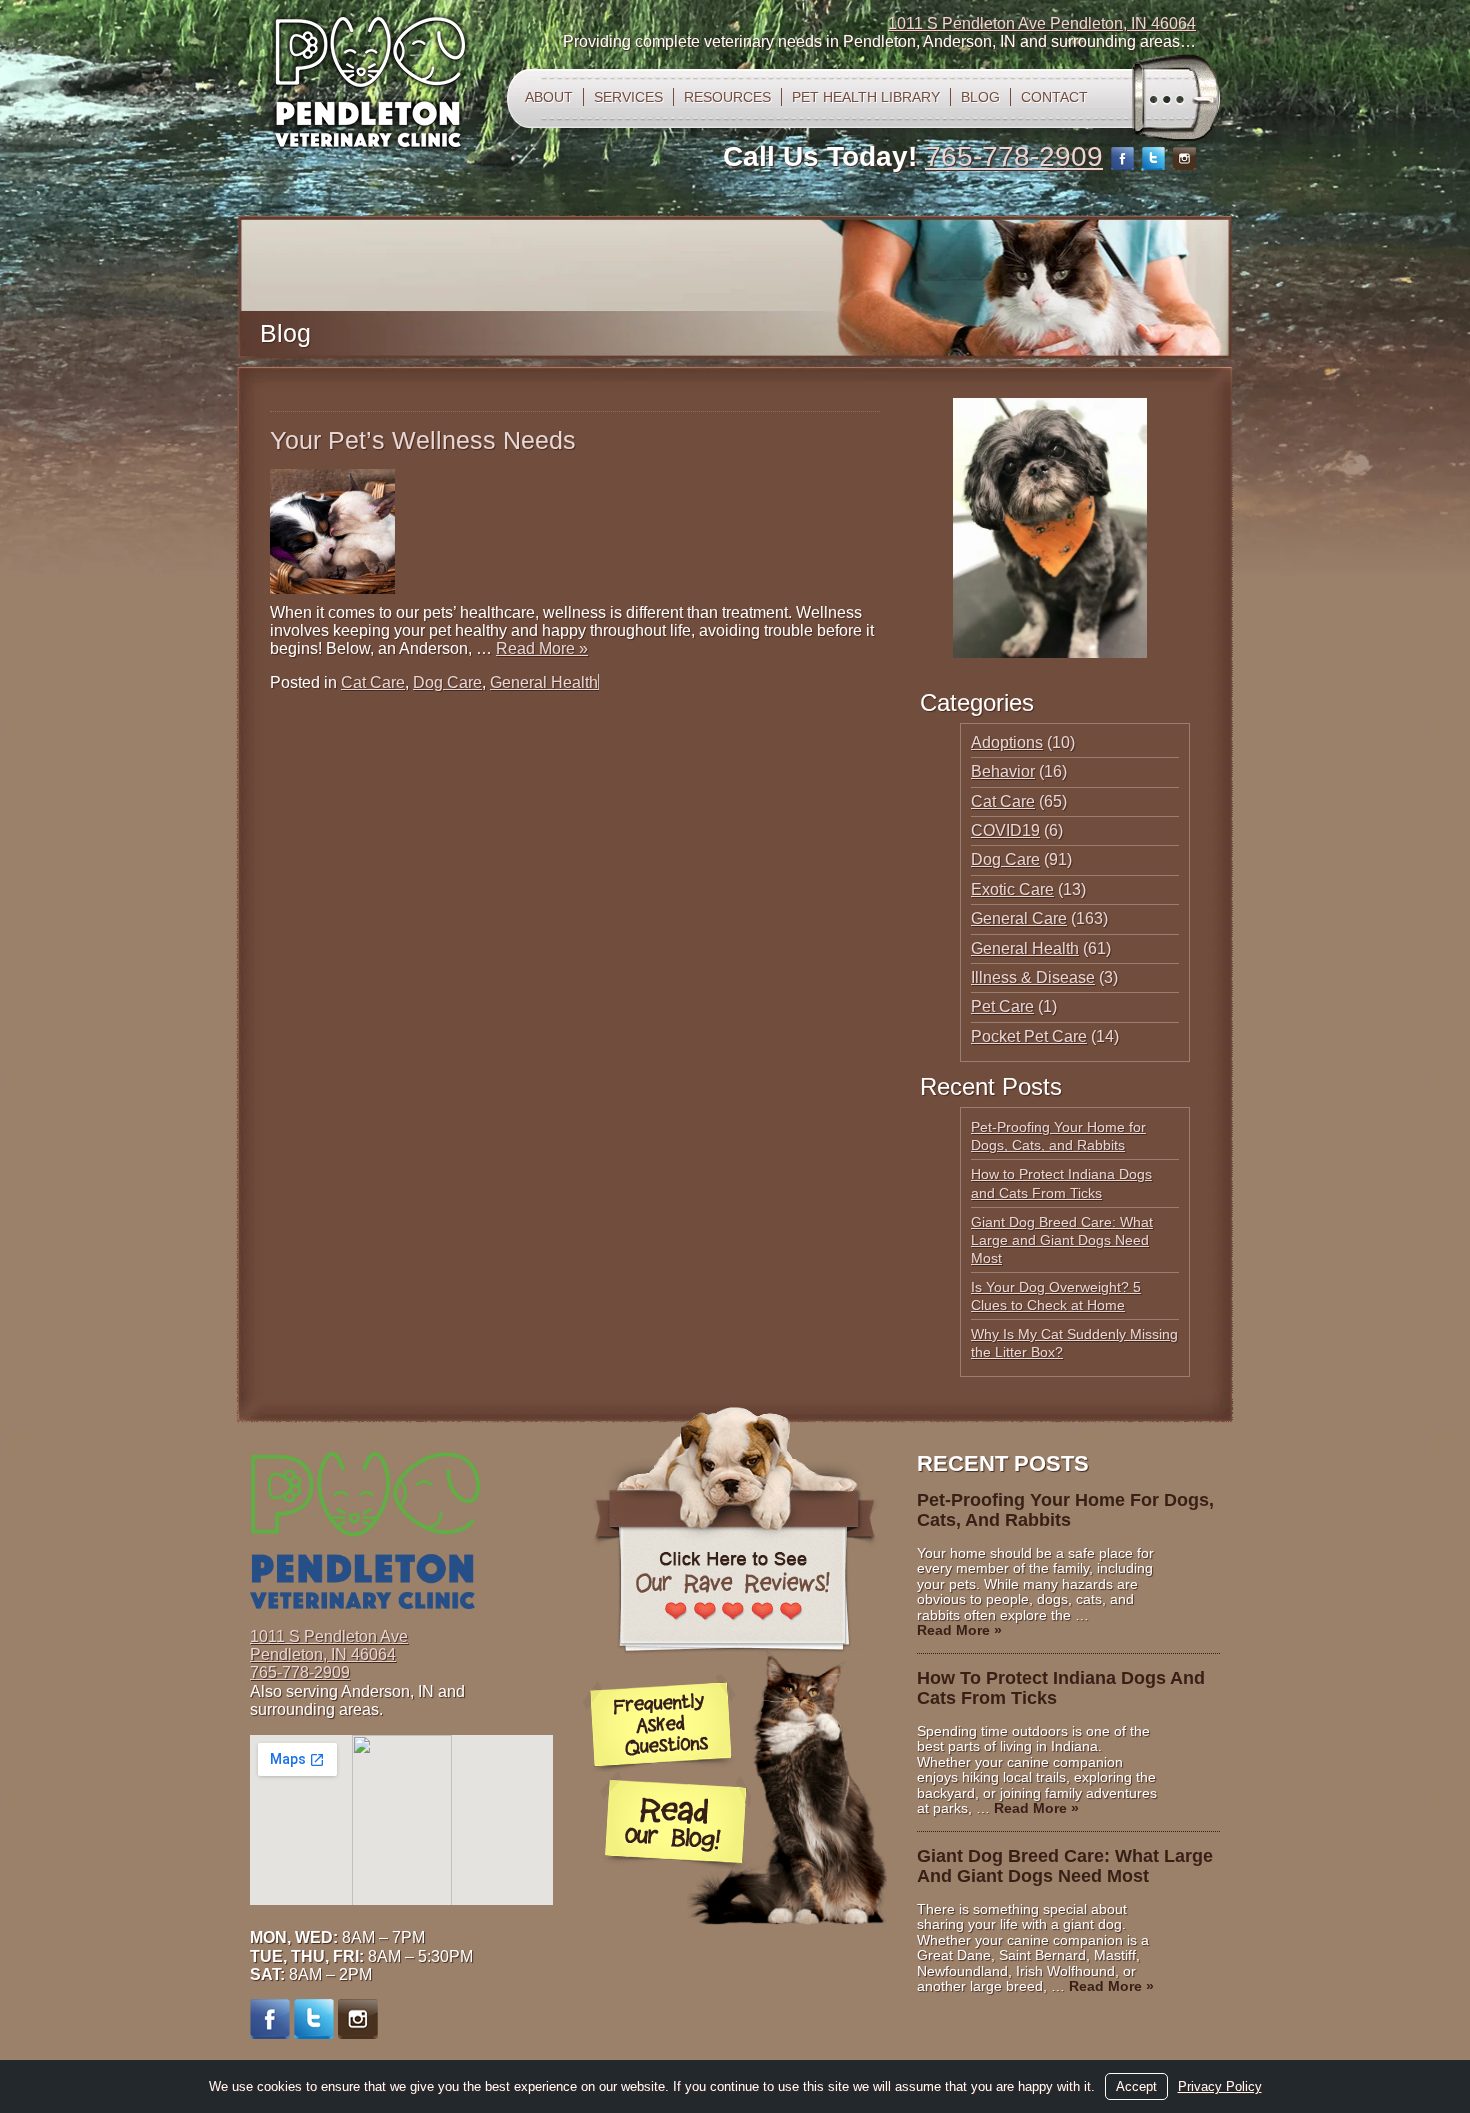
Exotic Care (1012, 889)
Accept (1136, 2086)
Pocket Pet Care (1029, 1036)
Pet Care (1002, 1006)
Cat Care (373, 682)
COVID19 (1005, 830)
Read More (542, 648)
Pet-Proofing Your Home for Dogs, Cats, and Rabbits (1065, 1510)
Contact (1054, 97)
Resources (727, 97)
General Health (544, 682)
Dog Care (447, 682)
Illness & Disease (1033, 977)
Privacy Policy (1220, 2086)
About (549, 97)
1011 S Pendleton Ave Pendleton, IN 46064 (1042, 23)
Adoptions (1007, 742)
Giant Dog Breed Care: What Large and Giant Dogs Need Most (1062, 1240)
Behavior (1003, 771)
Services (628, 97)
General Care (1019, 918)
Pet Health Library (866, 97)
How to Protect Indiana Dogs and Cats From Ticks (1061, 1688)
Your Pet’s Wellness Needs (423, 440)
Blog (980, 97)
